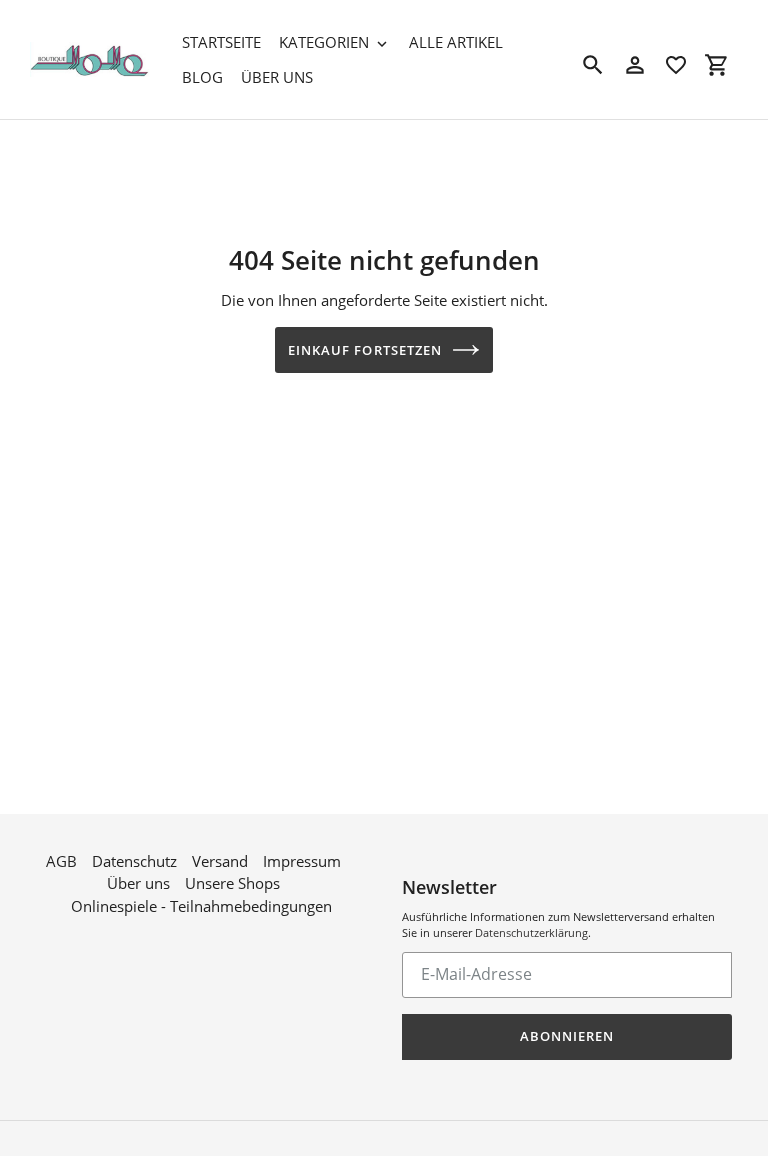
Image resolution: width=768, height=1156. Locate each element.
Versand (220, 861)
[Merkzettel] (676, 65)
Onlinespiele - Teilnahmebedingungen (201, 906)
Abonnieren (567, 1036)
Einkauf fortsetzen (365, 350)
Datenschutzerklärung (531, 932)
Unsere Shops (232, 883)
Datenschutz (134, 861)
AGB (61, 861)
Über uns (138, 883)
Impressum (302, 861)
